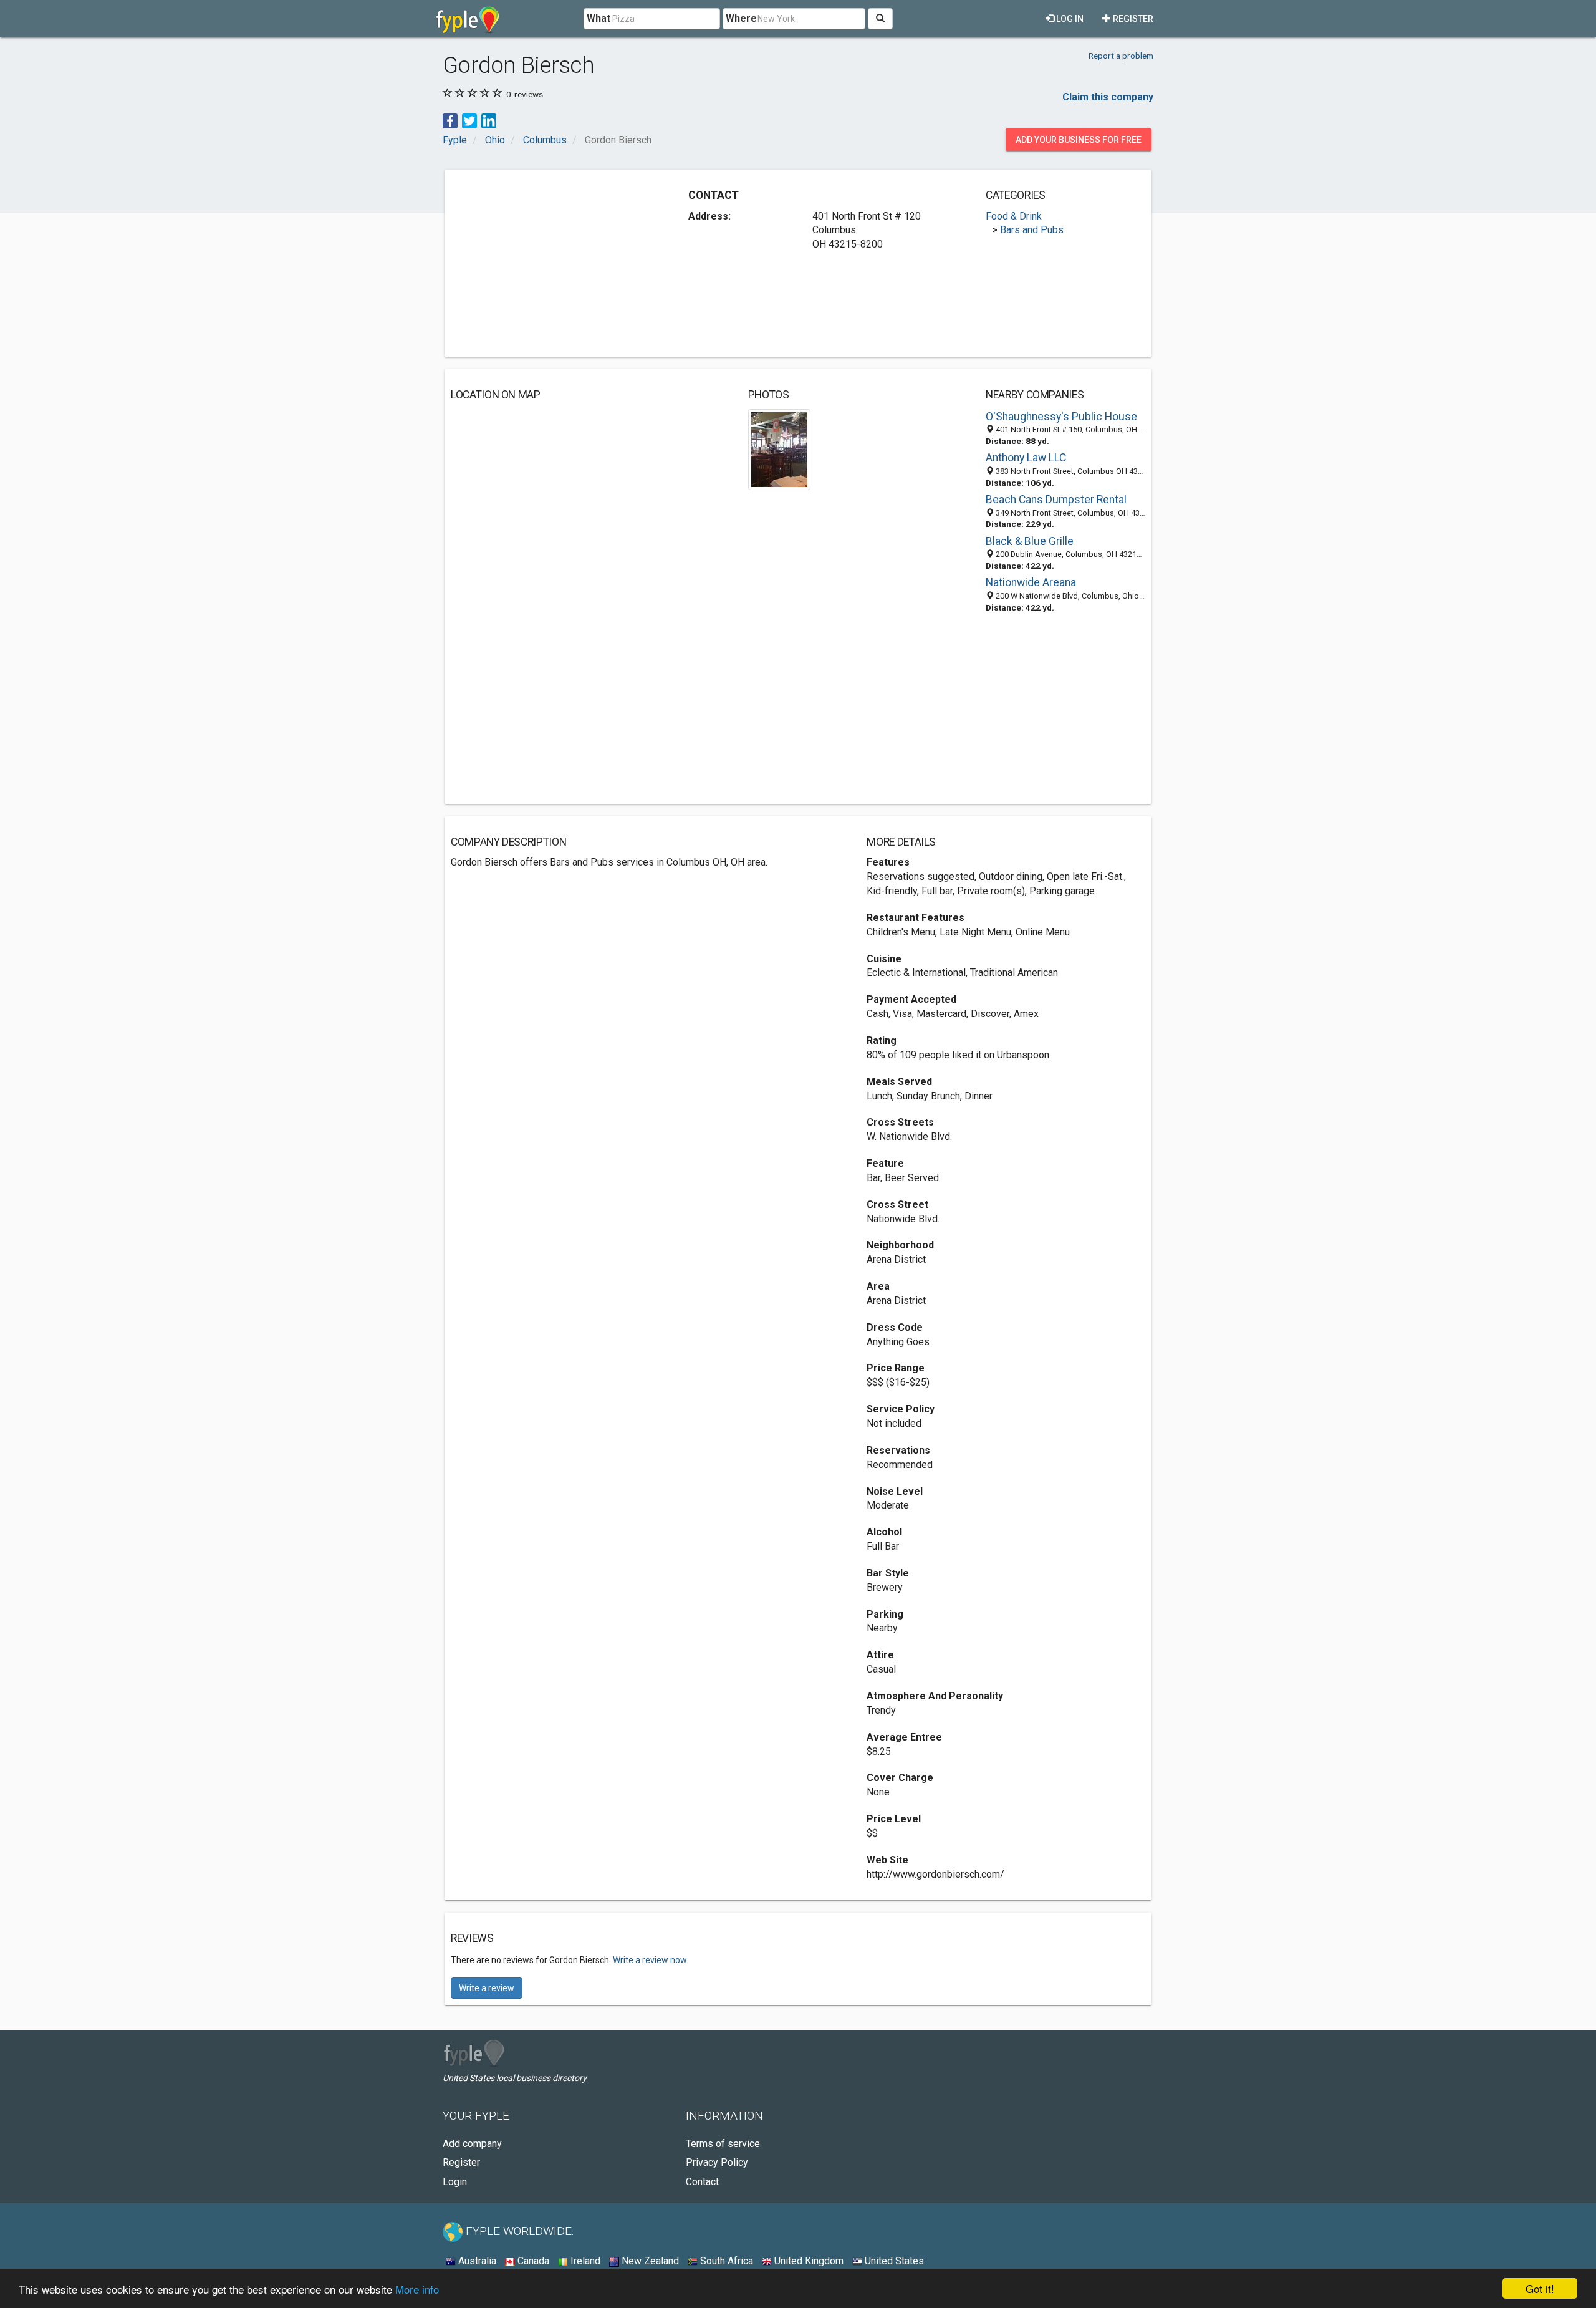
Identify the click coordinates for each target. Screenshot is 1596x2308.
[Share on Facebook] (450, 120)
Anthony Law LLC (1026, 458)
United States (893, 2261)
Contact (702, 2182)
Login (455, 2182)
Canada (532, 2261)
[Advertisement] (555, 263)
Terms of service (723, 2144)
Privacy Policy (717, 2162)
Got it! (1540, 2288)
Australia (476, 2261)
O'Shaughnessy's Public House (1061, 417)
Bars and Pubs (1032, 230)
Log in (1069, 19)
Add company (472, 2144)
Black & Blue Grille (1030, 541)
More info (417, 2289)
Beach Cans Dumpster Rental (1056, 500)
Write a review (487, 1988)
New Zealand (649, 2261)
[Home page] (468, 19)
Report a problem (1121, 56)
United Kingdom (808, 2261)
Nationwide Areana (1031, 582)
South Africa (725, 2261)
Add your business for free (1079, 140)
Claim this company (1108, 97)
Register (1132, 19)
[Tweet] (469, 120)
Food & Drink (1014, 216)
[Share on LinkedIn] (489, 120)
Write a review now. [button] (651, 1960)
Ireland (584, 2261)
